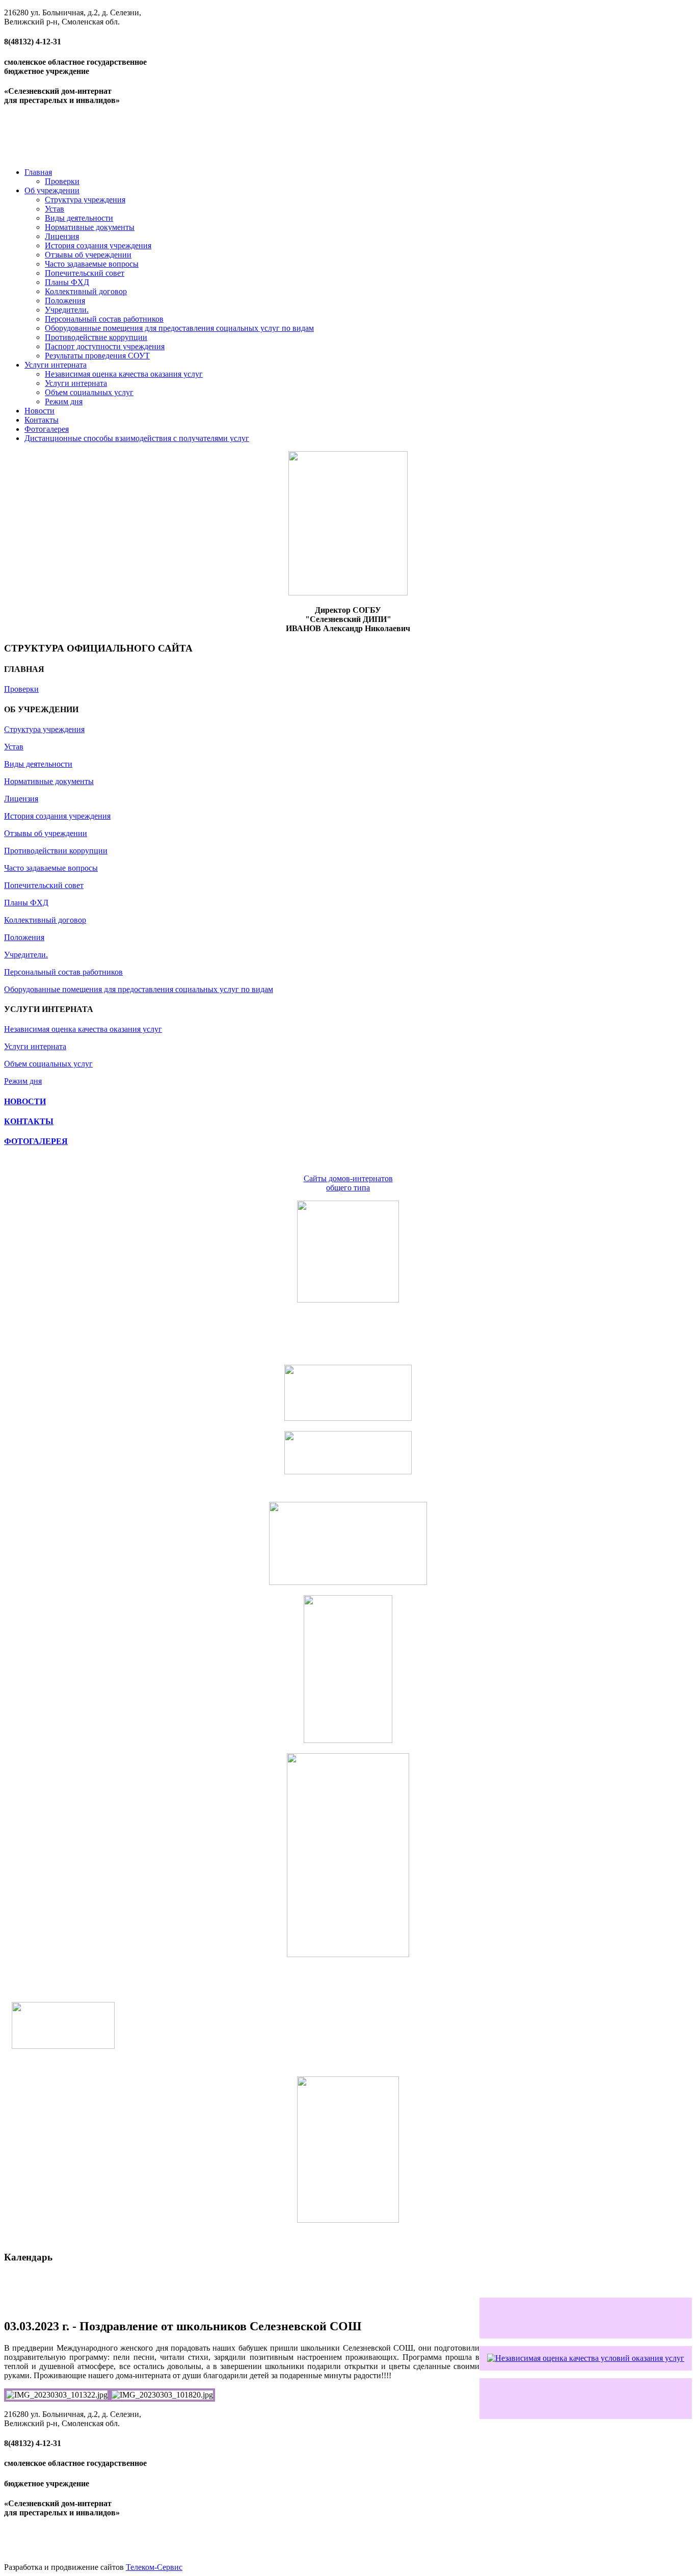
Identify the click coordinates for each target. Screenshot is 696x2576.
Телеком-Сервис (154, 2567)
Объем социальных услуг (89, 392)
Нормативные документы (90, 227)
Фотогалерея (47, 429)
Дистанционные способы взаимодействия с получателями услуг (137, 438)
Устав (55, 209)
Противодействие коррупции (96, 337)
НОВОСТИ (25, 1101)
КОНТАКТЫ (29, 1121)
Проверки (62, 181)
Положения (65, 301)
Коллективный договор (86, 291)
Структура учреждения (85, 200)
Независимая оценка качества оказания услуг (124, 374)
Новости (39, 411)
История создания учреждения (98, 245)
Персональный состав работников (104, 319)
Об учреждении (52, 190)
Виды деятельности (79, 218)
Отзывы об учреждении (46, 833)
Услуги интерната (56, 365)
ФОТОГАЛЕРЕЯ (36, 1141)
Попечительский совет (85, 273)
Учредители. (67, 310)
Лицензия (62, 236)
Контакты (42, 420)
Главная (38, 172)
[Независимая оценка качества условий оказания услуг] (586, 2358)
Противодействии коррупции (56, 851)
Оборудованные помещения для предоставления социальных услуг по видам (179, 328)
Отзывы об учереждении (88, 255)
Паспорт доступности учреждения (105, 346)
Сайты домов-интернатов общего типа (348, 1183)
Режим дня (64, 401)
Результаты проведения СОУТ (97, 356)
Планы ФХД (67, 282)
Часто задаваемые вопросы (92, 264)
